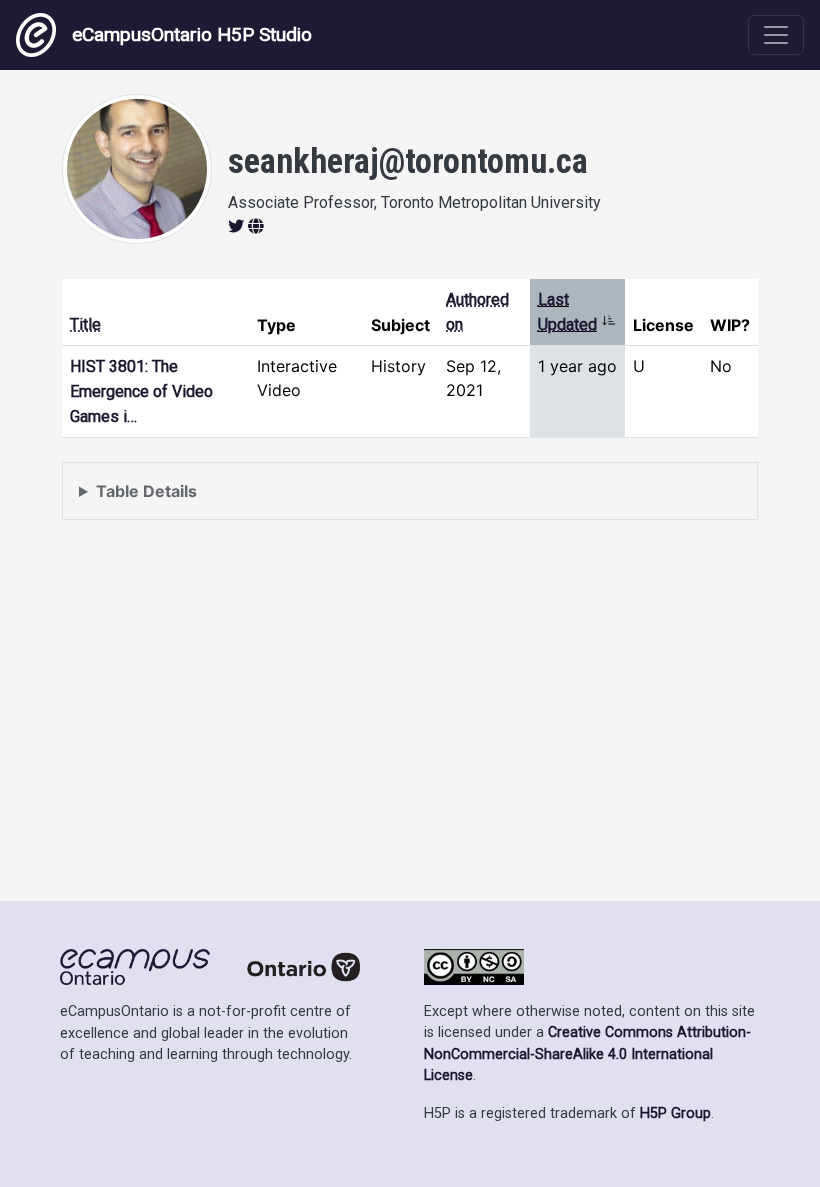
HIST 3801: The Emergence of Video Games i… (141, 391)
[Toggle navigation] (776, 35)
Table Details (146, 491)
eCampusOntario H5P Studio (192, 34)
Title (85, 324)
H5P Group (675, 1113)
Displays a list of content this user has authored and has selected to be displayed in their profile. (408, 500)
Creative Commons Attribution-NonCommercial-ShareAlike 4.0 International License (587, 1054)
